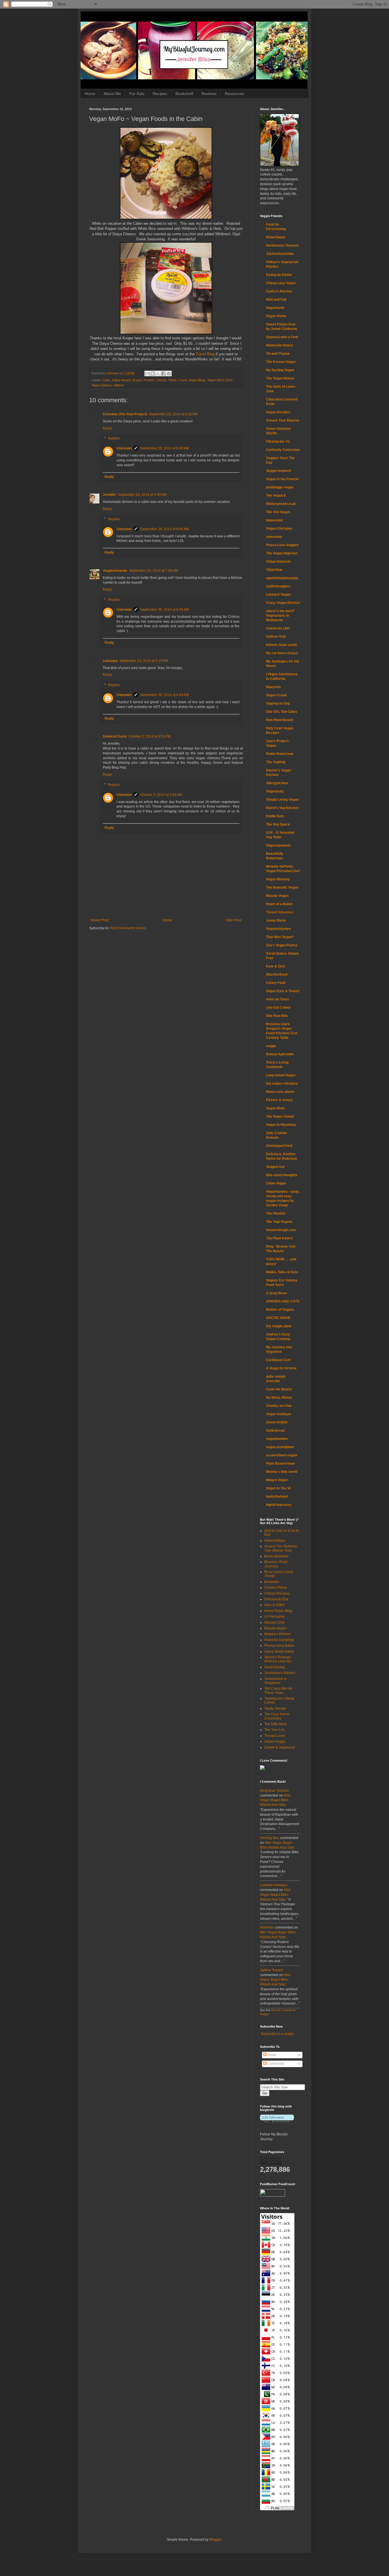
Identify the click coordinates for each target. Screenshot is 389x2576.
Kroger (137, 380)
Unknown (124, 448)
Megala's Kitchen (278, 1634)
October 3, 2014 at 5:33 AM (161, 795)
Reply (107, 428)
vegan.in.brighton (280, 1447)
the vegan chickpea (282, 1083)
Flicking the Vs (278, 441)
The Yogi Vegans (279, 1222)
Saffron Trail (276, 637)
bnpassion (274, 520)
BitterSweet (276, 237)
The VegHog (276, 762)
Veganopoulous (278, 845)
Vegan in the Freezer (282, 479)
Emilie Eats (275, 816)
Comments (275, 2064)
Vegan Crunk (276, 695)
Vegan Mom (275, 1108)
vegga (271, 1046)
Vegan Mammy (278, 879)
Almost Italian (275, 1541)
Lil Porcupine (275, 1617)
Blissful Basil (277, 975)
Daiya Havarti (121, 380)
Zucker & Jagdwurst (280, 1747)
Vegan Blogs (197, 380)
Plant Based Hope (281, 1464)
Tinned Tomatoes (280, 912)
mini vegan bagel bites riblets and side (275, 1800)
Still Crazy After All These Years (278, 1691)
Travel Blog (205, 354)
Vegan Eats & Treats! (283, 991)
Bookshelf (184, 94)
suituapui (110, 661)
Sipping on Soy (278, 703)
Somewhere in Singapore (276, 1681)
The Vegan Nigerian (282, 553)
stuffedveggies (278, 586)
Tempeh (149, 380)
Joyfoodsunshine (280, 254)
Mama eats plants (280, 1092)
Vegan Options (102, 385)
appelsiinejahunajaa (282, 578)
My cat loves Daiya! (282, 653)
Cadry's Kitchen (279, 291)
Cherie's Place (276, 1588)
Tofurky (161, 380)
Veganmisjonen (278, 929)
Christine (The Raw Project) (125, 414)
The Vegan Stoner (280, 1116)
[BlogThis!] (153, 373)
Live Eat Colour (278, 1008)
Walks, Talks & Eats (282, 1272)
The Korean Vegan (281, 362)
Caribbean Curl (278, 1360)
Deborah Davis (115, 736)
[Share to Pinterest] (169, 373)
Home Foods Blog (278, 1611)
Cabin (106, 380)
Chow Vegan (276, 1183)
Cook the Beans (279, 1389)
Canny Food (276, 983)
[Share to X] (158, 373)
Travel (182, 380)
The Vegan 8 (276, 496)
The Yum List (274, 1730)
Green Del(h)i (277, 1422)
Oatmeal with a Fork (282, 337)
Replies (114, 439)
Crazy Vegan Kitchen (283, 603)
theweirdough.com (281, 1230)
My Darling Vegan (280, 370)
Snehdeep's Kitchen (280, 1673)
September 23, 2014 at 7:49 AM (153, 571)
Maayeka (273, 687)
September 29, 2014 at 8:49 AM (164, 610)
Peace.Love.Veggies (282, 545)
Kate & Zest (276, 966)
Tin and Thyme (278, 354)
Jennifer (109, 495)
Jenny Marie (276, 920)
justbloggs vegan (280, 487)
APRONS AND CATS (283, 1301)
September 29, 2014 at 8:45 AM (164, 529)
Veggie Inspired (278, 471)
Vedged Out (275, 1167)
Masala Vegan (277, 896)
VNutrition (274, 570)
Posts (271, 2055)
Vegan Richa (276, 316)
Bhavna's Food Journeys (276, 1564)
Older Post (233, 920)
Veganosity (275, 791)
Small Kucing (275, 1667)
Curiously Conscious (283, 450)
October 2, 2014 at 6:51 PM (150, 736)
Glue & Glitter (275, 1605)
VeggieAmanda (115, 571)
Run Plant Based (280, 720)
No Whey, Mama (279, 1398)
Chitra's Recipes (277, 1594)
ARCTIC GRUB (278, 1318)
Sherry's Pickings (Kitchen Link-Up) (278, 1659)
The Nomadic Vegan (282, 887)
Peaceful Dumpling (279, 1640)
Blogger (215, 2540)
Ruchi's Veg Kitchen (282, 808)
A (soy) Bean (277, 1293)
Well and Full (276, 300)
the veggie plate (279, 1326)
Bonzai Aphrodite (280, 1054)
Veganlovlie (275, 308)
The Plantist (276, 1213)
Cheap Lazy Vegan (281, 283)
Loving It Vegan (278, 595)
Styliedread (275, 1431)
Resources (234, 94)
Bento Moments (276, 1556)
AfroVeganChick (279, 1146)
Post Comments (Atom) (128, 928)
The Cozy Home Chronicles (277, 1716)
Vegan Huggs (275, 1741)
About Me (112, 94)
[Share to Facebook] (163, 373)
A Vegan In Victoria (281, 1368)
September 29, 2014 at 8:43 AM (164, 448)
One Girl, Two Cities (282, 712)
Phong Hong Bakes (279, 1646)
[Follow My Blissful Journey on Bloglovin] (277, 2121)
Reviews (209, 94)
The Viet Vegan (278, 512)
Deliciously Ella (276, 1599)
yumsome (274, 537)
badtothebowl (277, 1497)
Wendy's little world (282, 1472)
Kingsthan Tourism (274, 1791)
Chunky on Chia (279, 1406)
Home (90, 94)
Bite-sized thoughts (282, 1175)
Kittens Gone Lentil (281, 645)
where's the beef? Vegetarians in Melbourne (280, 616)
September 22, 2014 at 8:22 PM (173, 414)
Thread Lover (275, 1736)
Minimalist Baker (280, 345)
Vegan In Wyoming (281, 1125)
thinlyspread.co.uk (281, 504)
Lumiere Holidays (274, 1885)
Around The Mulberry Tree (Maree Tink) (281, 1548)
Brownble (272, 1582)
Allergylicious (277, 783)
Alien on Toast (277, 999)
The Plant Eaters (279, 1238)
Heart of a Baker (279, 904)
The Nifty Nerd (275, 1724)
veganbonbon (277, 1439)
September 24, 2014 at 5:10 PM (144, 661)
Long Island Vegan (281, 1075)
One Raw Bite (277, 1016)
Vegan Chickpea (279, 529)
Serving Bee (270, 1838)
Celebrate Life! (278, 628)
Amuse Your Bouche (283, 420)
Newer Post (100, 920)
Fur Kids (137, 94)
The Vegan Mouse (280, 378)
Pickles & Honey (279, 1100)
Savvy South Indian (279, 1652)
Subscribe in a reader (278, 2034)
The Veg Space (278, 824)
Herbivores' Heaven (282, 245)
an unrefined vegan (281, 1455)
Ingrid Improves (279, 1505)
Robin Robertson (280, 754)
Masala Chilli (274, 1623)
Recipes (160, 94)
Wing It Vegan (277, 1480)
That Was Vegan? (280, 937)
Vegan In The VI (278, 1488)
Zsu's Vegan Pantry (282, 945)
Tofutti (172, 380)
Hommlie (267, 1927)
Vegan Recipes (278, 412)
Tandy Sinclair (275, 1708)
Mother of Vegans (280, 1310)
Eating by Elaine (279, 275)
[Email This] (147, 373)
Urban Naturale (278, 562)
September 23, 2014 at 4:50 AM (142, 495)
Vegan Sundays (279, 1414)
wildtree (119, 385)
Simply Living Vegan (282, 800)
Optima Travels (272, 1970)
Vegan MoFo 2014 (220, 380)
